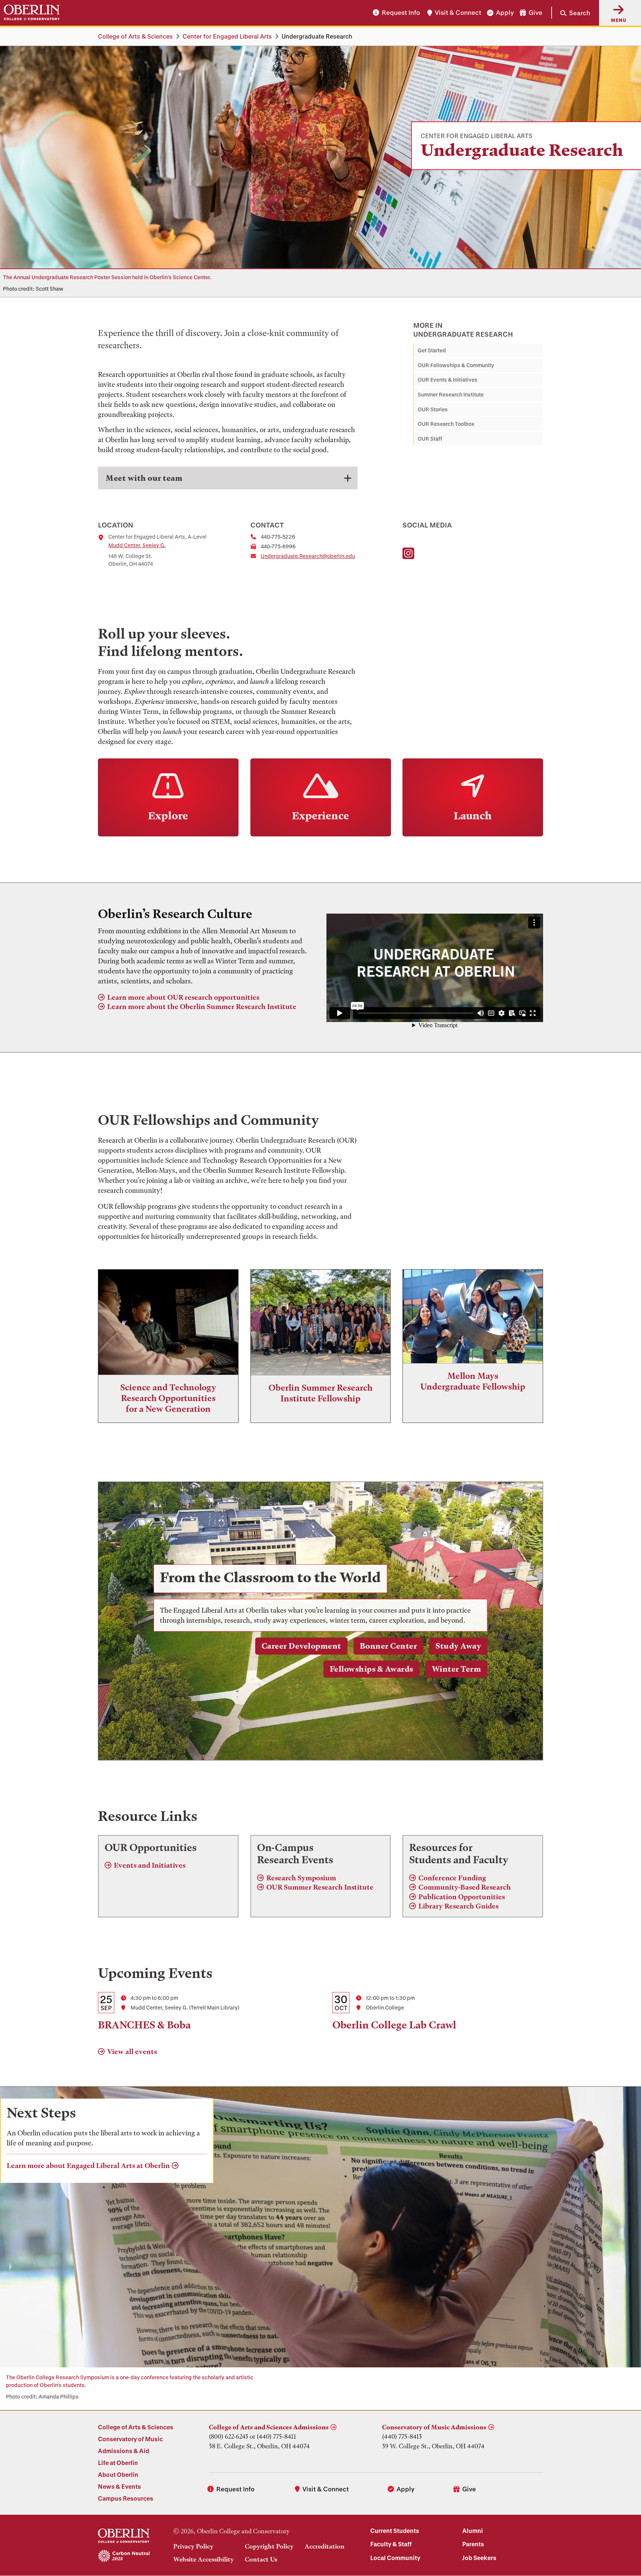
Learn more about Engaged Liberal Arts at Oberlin (88, 2166)
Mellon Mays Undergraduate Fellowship (473, 1381)
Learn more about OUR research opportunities (183, 997)
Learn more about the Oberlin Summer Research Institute (202, 1007)
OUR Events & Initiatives (448, 380)
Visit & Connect (458, 13)
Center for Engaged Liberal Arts (227, 36)
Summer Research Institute (451, 394)
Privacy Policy (193, 2546)
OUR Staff (430, 439)
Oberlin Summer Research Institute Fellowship (320, 1393)
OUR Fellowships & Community (456, 365)
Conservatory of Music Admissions (434, 2427)
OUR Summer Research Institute (320, 1887)
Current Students (395, 2531)
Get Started (432, 350)
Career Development (301, 1646)
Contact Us (261, 2559)
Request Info (401, 13)
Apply (505, 13)
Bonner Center (389, 1646)
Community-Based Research (465, 1887)
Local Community (395, 2558)
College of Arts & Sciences (135, 36)
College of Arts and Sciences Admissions (269, 2427)
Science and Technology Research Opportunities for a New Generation (168, 1398)
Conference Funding (452, 1878)
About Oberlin (118, 2474)
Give (535, 13)
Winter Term (457, 1669)
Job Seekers (479, 2558)
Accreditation (325, 2546)
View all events (132, 2052)
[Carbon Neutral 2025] (124, 2556)
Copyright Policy (269, 2546)
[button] (571, 13)
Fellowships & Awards (372, 1669)
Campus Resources (126, 2498)
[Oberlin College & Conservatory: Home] (32, 13)
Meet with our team (144, 478)
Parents (473, 2544)
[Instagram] (408, 554)
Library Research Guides (458, 1906)
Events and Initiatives (150, 1865)
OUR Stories (433, 409)
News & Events (119, 2486)
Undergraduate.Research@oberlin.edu (308, 556)
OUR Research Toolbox (446, 424)
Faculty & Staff (391, 2544)
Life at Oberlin (118, 2463)
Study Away (458, 1646)
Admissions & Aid (124, 2451)
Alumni (473, 2531)
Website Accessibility (203, 2559)
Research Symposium (301, 1878)
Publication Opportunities (462, 1897)
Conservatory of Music (130, 2439)
